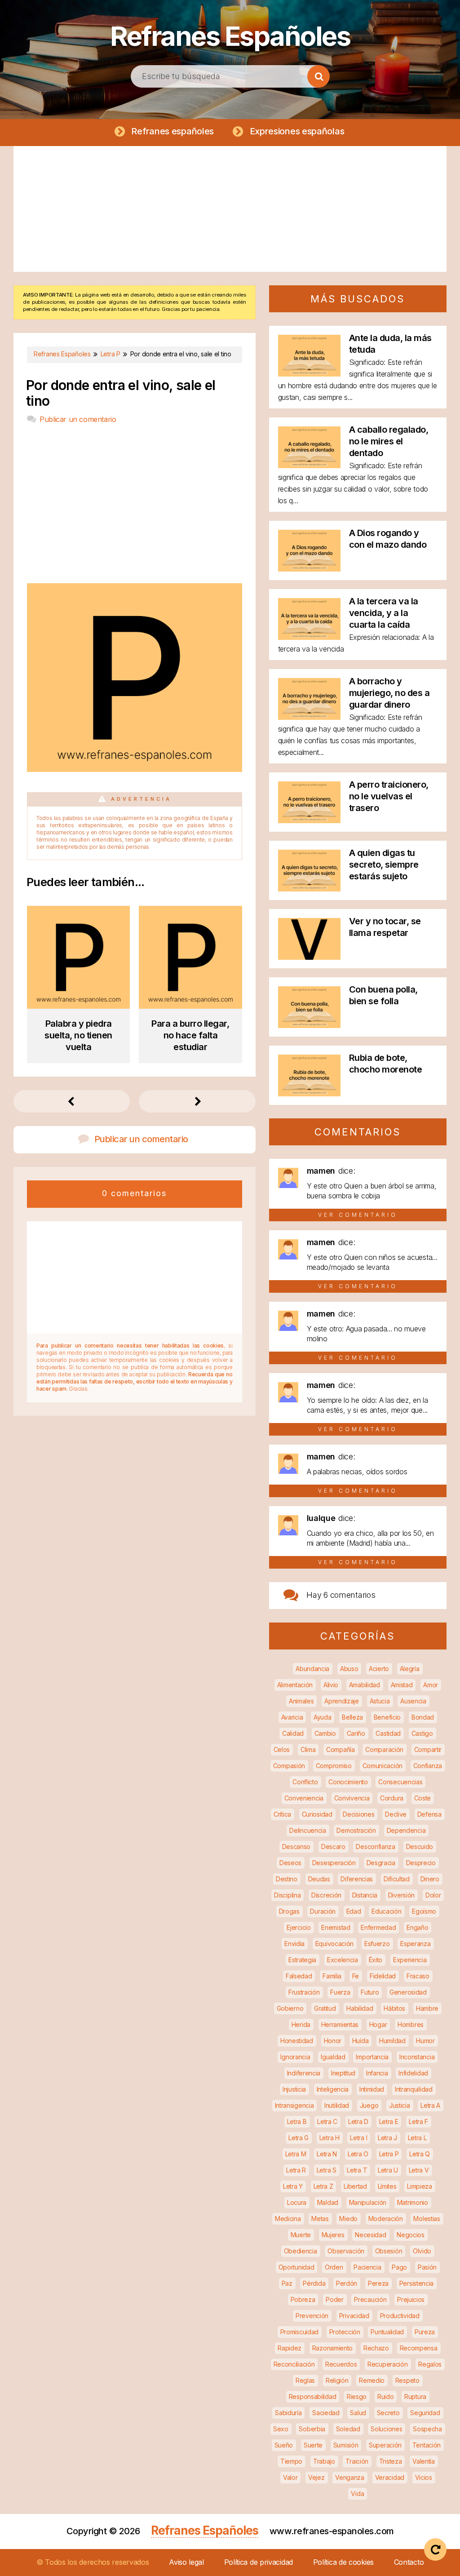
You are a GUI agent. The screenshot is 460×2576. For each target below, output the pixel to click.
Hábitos (394, 2008)
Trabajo (324, 2461)
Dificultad (397, 1879)
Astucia (380, 1701)
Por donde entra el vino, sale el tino (121, 393)
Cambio (325, 1733)
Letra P (389, 2154)
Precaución (370, 2299)
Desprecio (421, 1863)
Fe (356, 1976)
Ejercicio (299, 1927)
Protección (345, 2332)
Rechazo (376, 2348)
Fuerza (340, 1992)
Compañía (341, 1749)
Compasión (289, 1766)
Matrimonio (413, 2202)
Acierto (379, 1669)
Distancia (365, 1895)
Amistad (402, 1685)
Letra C (327, 2122)
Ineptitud (343, 2073)
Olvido (422, 2251)
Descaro (333, 1847)
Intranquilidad (414, 2089)
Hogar (378, 2024)
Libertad (355, 2186)
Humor (425, 2041)
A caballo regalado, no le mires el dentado (389, 441)
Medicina (288, 2219)
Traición (357, 2461)
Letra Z (323, 2186)
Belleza (352, 1717)
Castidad (388, 1733)
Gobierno (290, 2008)
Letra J (387, 2138)
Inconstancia (417, 2057)
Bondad (423, 1717)
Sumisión (346, 2445)
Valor (290, 2477)
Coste (423, 1798)
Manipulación (368, 2202)
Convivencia (352, 1798)
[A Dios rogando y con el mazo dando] (309, 569)
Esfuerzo (377, 1944)
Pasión (427, 2267)
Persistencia (416, 2283)
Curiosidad (317, 1814)
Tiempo (291, 2461)
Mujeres (333, 2235)
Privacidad (354, 2316)
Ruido (386, 2396)
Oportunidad (296, 2267)
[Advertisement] (230, 209)
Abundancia (312, 1669)
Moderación (386, 2219)
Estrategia (302, 1960)
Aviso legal (186, 2562)
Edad (354, 1911)
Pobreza (303, 2299)
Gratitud (325, 2008)
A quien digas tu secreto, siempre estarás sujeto (384, 865)
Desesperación (334, 1863)
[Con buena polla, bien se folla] (309, 1025)
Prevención (312, 2316)
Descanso (296, 1847)
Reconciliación (294, 2364)
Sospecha (427, 2429)
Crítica (282, 1814)
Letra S (327, 2170)
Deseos (290, 1863)
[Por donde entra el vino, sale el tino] (134, 769)
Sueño (284, 2445)
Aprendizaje (342, 1701)
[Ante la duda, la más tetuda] (309, 374)
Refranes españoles (172, 131)
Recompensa (419, 2348)
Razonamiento (332, 2348)
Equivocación (334, 1944)
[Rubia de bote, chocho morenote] (309, 1093)
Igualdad (333, 2057)
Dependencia (406, 1830)
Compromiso (334, 1766)
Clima (308, 1749)
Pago (399, 2267)
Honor (333, 2041)
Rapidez (290, 2348)
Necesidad (370, 2235)
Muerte (301, 2235)
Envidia (294, 1944)
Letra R (296, 2170)
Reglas (305, 2380)
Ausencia (413, 1701)
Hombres (411, 2024)
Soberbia (312, 2429)
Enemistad (336, 1927)
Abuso (349, 1669)
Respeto (407, 2380)
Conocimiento (348, 1782)
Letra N (327, 2154)
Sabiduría (288, 2413)
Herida (301, 2024)
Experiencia (410, 1960)
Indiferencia (304, 2073)
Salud (358, 2413)
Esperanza (415, 1944)
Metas (320, 2219)
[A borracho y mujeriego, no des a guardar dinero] (309, 717)
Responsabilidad (313, 2396)
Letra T (357, 2170)
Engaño (417, 1927)
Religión (337, 2380)
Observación (346, 2251)
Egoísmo (424, 1911)
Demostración (356, 1830)
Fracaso (418, 1976)
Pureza (425, 2332)
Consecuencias (400, 1782)
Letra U (388, 2170)
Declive (396, 1814)
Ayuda (323, 1717)
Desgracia (381, 1863)
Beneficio (387, 1717)
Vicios (424, 2477)
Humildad (392, 2041)
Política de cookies (343, 2562)
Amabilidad (365, 1685)
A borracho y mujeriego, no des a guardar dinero (389, 693)
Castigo (422, 1733)
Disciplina (287, 1895)
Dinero (430, 1879)
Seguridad (425, 2413)
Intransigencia (294, 2105)
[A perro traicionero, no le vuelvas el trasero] (309, 820)
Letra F (418, 2122)
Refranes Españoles (230, 36)
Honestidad (297, 2041)
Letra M (296, 2154)
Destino (287, 1879)
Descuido (420, 1847)
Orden (334, 2267)
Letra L (417, 2138)
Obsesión (389, 2251)
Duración (323, 1911)
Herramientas (340, 2024)
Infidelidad (413, 2073)
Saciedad (326, 2413)
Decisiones (358, 1814)
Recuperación (387, 2364)
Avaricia (292, 1717)
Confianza (428, 1766)
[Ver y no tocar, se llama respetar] (309, 957)
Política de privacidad (259, 2562)
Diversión (401, 1895)
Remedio (372, 2380)
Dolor (433, 1895)
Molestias (427, 2219)
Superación (385, 2445)
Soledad (348, 2429)
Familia (332, 1976)
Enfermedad (378, 1927)
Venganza (350, 2477)
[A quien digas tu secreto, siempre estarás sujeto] (309, 889)
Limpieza (420, 2186)
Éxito (376, 1960)
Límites (387, 2186)
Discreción (326, 1895)
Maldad (328, 2202)
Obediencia (301, 2251)
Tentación (427, 2445)
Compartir (428, 1749)
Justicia (400, 2105)
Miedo (348, 2219)
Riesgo (357, 2396)
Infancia (377, 2073)
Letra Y (293, 2186)
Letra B (297, 2122)
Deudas (319, 1879)
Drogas (289, 1911)
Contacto (409, 2562)
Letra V (419, 2170)
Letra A (430, 2105)
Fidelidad (383, 1976)
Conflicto (305, 1782)
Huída (360, 2041)
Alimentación (295, 1685)
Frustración (304, 1992)
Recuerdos (341, 2364)
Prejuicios (411, 2299)
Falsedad (299, 1976)
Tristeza (391, 2461)
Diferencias (357, 1879)
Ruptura (415, 2396)
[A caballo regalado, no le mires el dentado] (309, 465)
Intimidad (372, 2089)
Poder (335, 2299)
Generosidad (408, 1992)
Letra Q (420, 2154)
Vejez (316, 2477)
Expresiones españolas (297, 131)
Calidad (293, 1733)
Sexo (281, 2429)
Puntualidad (387, 2332)
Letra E (389, 2122)
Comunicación (383, 1766)
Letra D (358, 2122)
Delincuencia (307, 1830)
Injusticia (294, 2089)
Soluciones (386, 2429)
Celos (282, 1749)
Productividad (400, 2316)
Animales (301, 1701)
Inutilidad (337, 2105)
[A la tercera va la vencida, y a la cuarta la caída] (309, 637)
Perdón (347, 2283)
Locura (297, 2202)
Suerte (313, 2445)
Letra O (358, 2154)
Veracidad (390, 2477)
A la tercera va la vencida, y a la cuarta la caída (384, 613)
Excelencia (343, 1960)
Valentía (424, 2461)
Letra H (330, 2138)
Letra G (299, 2138)
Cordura (392, 1798)
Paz (287, 2283)
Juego (369, 2105)
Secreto (388, 2413)
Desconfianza (375, 1847)
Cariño (356, 1733)
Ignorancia (295, 2057)
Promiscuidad (299, 2332)
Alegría (410, 1669)
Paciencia (367, 2267)
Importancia (372, 2057)
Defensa (429, 1814)
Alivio (331, 1685)
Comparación (384, 1749)
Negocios (411, 2235)
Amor (431, 1685)
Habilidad (360, 2008)
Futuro (370, 1992)
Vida (357, 2494)
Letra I (358, 2138)
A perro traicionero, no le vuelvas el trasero (389, 796)
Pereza (378, 2283)
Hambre (427, 2008)
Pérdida (314, 2283)
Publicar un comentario (78, 419)
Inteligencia (333, 2089)
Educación (386, 1911)
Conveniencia (304, 1798)
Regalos (430, 2364)
